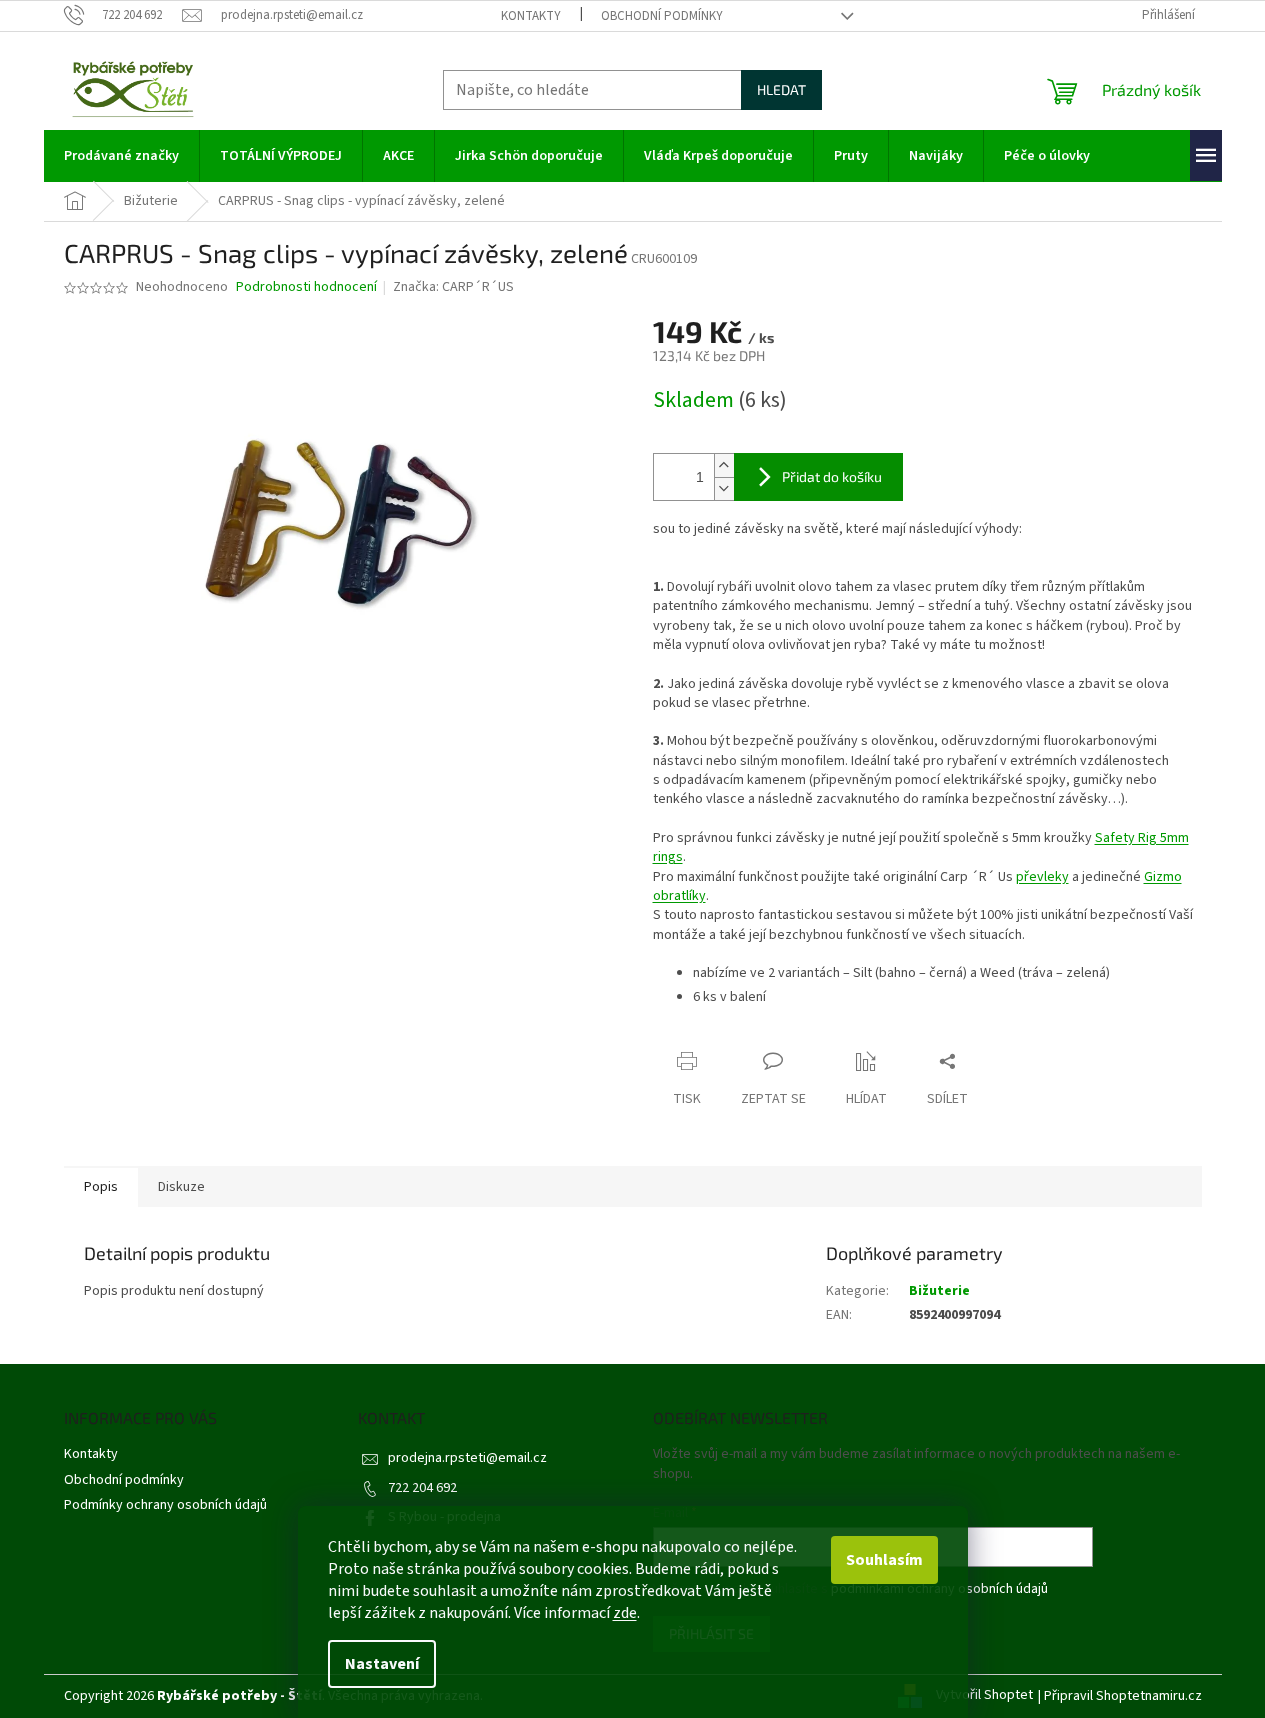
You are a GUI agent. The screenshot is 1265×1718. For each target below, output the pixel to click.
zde (625, 1613)
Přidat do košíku (832, 476)
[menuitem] (121, 156)
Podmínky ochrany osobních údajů (165, 1505)
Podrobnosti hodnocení (306, 287)
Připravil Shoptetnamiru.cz (1123, 1696)
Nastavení (382, 1664)
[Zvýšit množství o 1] (724, 465)
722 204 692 (422, 1488)
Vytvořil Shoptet (984, 1696)
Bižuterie (939, 1291)
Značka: (453, 287)
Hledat (781, 89)
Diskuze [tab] (181, 1187)
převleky (1042, 877)
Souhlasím (884, 1560)
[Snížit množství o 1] (724, 488)
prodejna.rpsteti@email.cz (467, 1458)
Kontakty (531, 16)
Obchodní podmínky (662, 16)
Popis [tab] (101, 1187)
